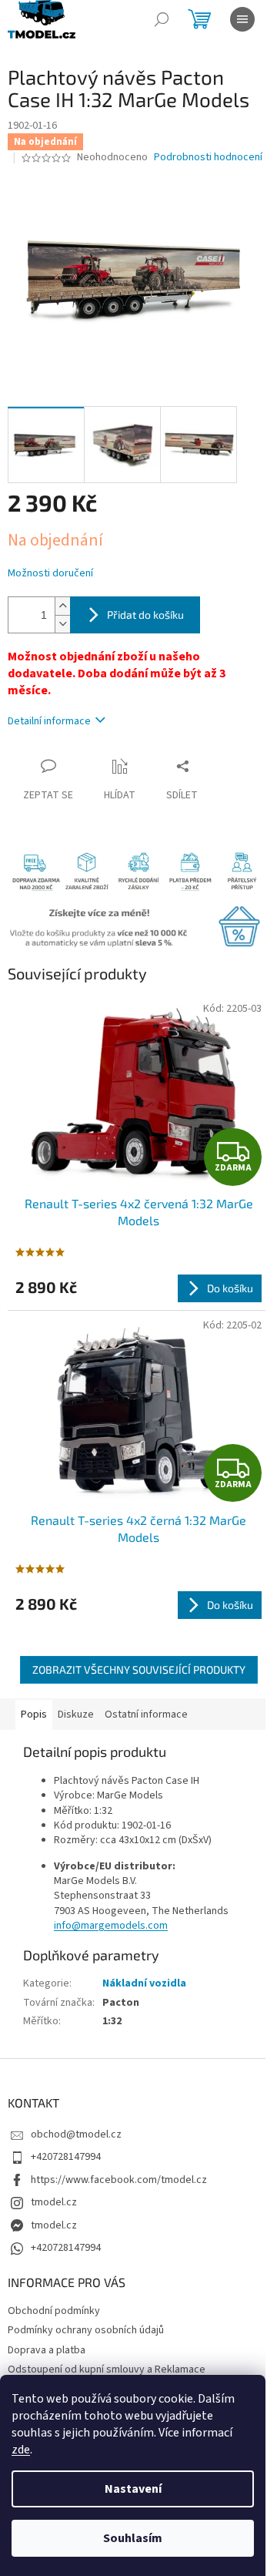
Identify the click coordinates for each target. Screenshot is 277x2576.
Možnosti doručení (50, 574)
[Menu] (242, 19)
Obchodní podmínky (54, 2311)
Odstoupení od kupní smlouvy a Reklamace (107, 2369)
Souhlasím (133, 2538)
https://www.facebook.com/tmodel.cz (119, 2180)
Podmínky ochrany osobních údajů (86, 2330)
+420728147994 (66, 2157)
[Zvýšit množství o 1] (62, 606)
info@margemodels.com (111, 1926)
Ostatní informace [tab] (146, 1715)
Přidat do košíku (145, 615)
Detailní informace (49, 721)
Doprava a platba (47, 2350)
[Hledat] (162, 19)
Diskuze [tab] (76, 1715)
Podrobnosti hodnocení (208, 158)
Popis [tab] (34, 1715)
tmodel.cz (54, 2202)
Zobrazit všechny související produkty (139, 1669)
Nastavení (133, 2489)
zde (21, 2450)
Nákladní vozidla (144, 1983)
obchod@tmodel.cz (76, 2134)
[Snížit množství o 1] (62, 624)
